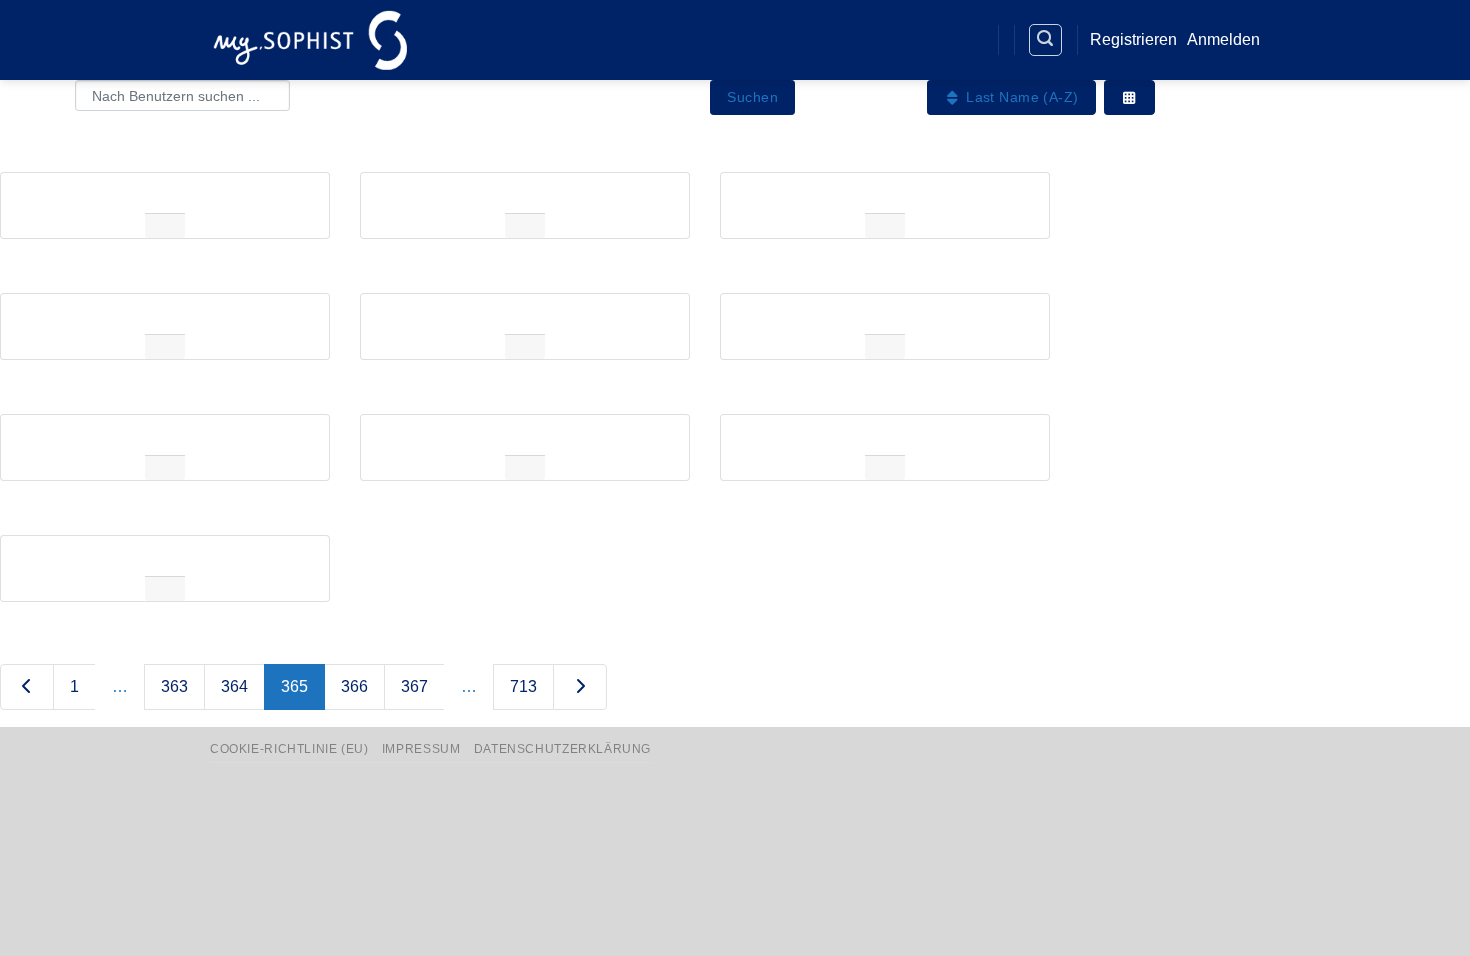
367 (414, 686)
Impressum (421, 749)
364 (234, 686)
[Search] (1046, 40)
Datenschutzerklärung (562, 749)
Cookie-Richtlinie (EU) (289, 749)
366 (354, 686)
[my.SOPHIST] (310, 39)
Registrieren (1133, 39)
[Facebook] (894, 40)
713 (523, 686)
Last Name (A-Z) (1020, 97)
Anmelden (1223, 39)
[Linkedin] (931, 40)
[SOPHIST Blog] (967, 40)
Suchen (752, 97)
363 (174, 686)
